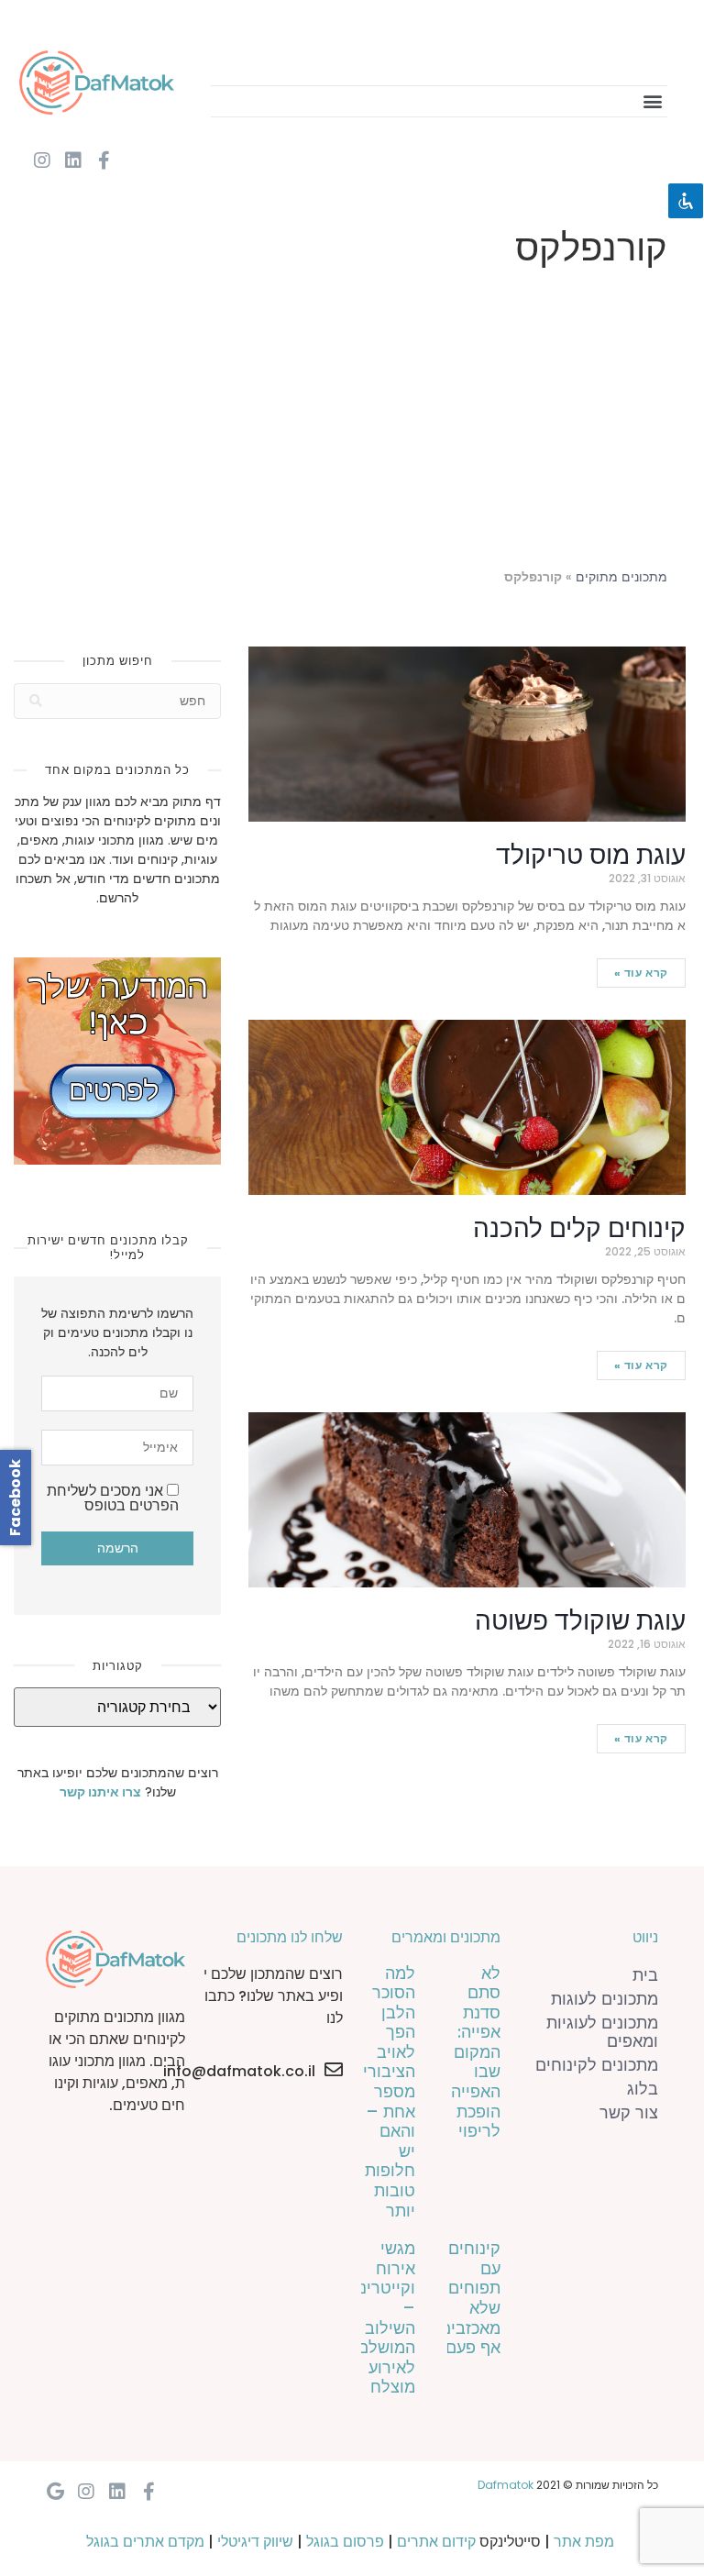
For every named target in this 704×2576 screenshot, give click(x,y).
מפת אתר (584, 2542)
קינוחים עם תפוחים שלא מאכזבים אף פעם (470, 2298)
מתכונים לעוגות (605, 1999)
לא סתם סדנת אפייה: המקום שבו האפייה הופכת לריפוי (476, 2052)
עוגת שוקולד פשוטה (580, 1621)
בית (645, 1975)
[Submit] (36, 701)
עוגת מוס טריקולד (591, 855)
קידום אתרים (436, 2542)
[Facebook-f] (104, 160)
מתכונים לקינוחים (597, 2065)
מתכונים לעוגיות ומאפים (602, 2032)
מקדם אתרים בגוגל (145, 2542)
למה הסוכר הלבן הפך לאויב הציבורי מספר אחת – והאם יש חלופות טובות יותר (389, 2092)
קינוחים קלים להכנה (579, 1228)
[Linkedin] (73, 160)
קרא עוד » (641, 973)
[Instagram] (42, 160)
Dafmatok (506, 2485)
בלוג (643, 2089)
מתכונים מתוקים (621, 577)
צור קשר (629, 2112)
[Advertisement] (352, 422)
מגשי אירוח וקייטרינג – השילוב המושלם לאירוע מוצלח (384, 2317)
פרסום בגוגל (345, 2542)
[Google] (55, 2492)
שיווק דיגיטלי (255, 2542)
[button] (652, 101)
